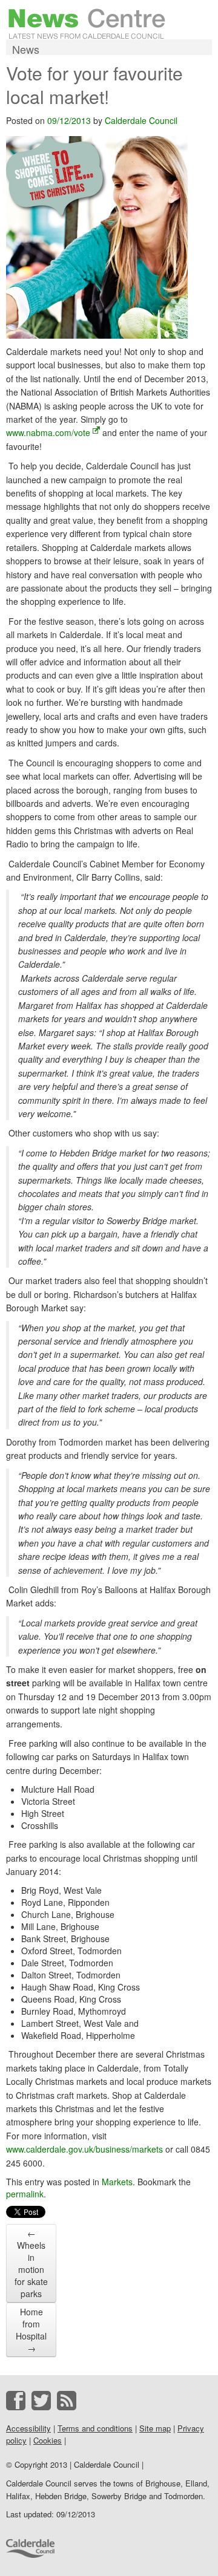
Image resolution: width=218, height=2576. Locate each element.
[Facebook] (16, 2401)
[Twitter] (41, 2401)
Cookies (48, 2440)
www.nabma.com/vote (48, 432)
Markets (117, 2182)
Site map (155, 2428)
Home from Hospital (31, 2330)
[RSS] (67, 2401)
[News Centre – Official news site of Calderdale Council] (87, 22)
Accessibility (28, 2428)
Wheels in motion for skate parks (31, 2263)
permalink (25, 2194)
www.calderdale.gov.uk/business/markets (84, 2149)
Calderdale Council (141, 120)
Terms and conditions (95, 2428)
